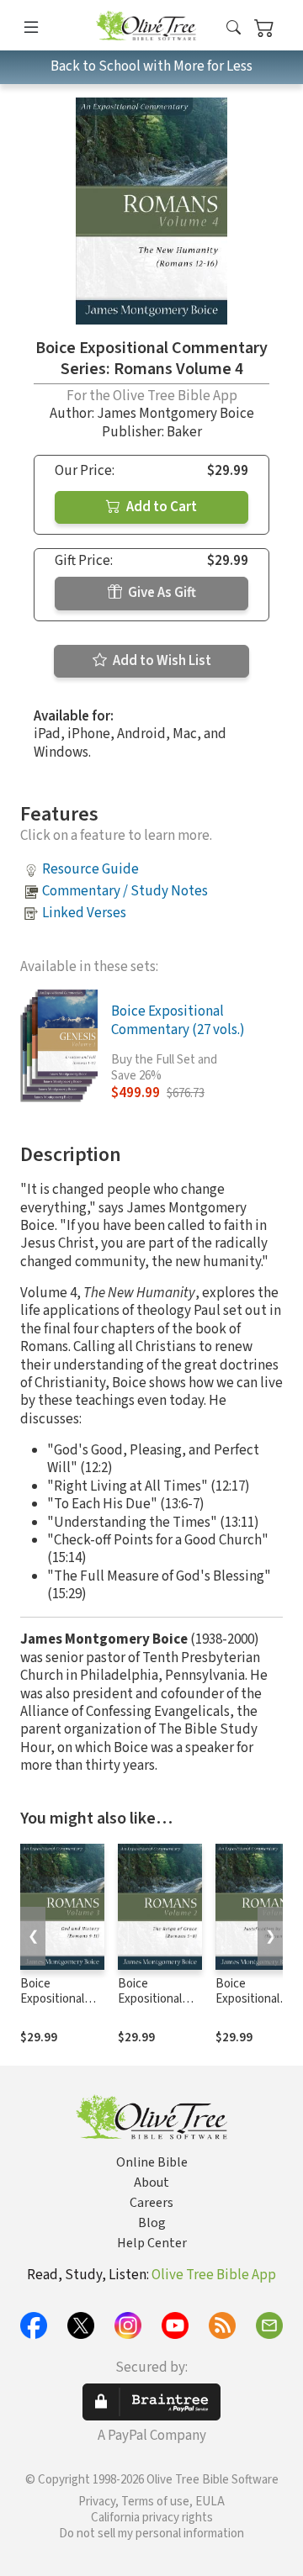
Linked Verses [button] (84, 913)
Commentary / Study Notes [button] (125, 891)
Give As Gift (161, 593)
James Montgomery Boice (175, 414)
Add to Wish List (161, 661)
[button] (234, 28)
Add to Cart (160, 507)
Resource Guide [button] (90, 869)
